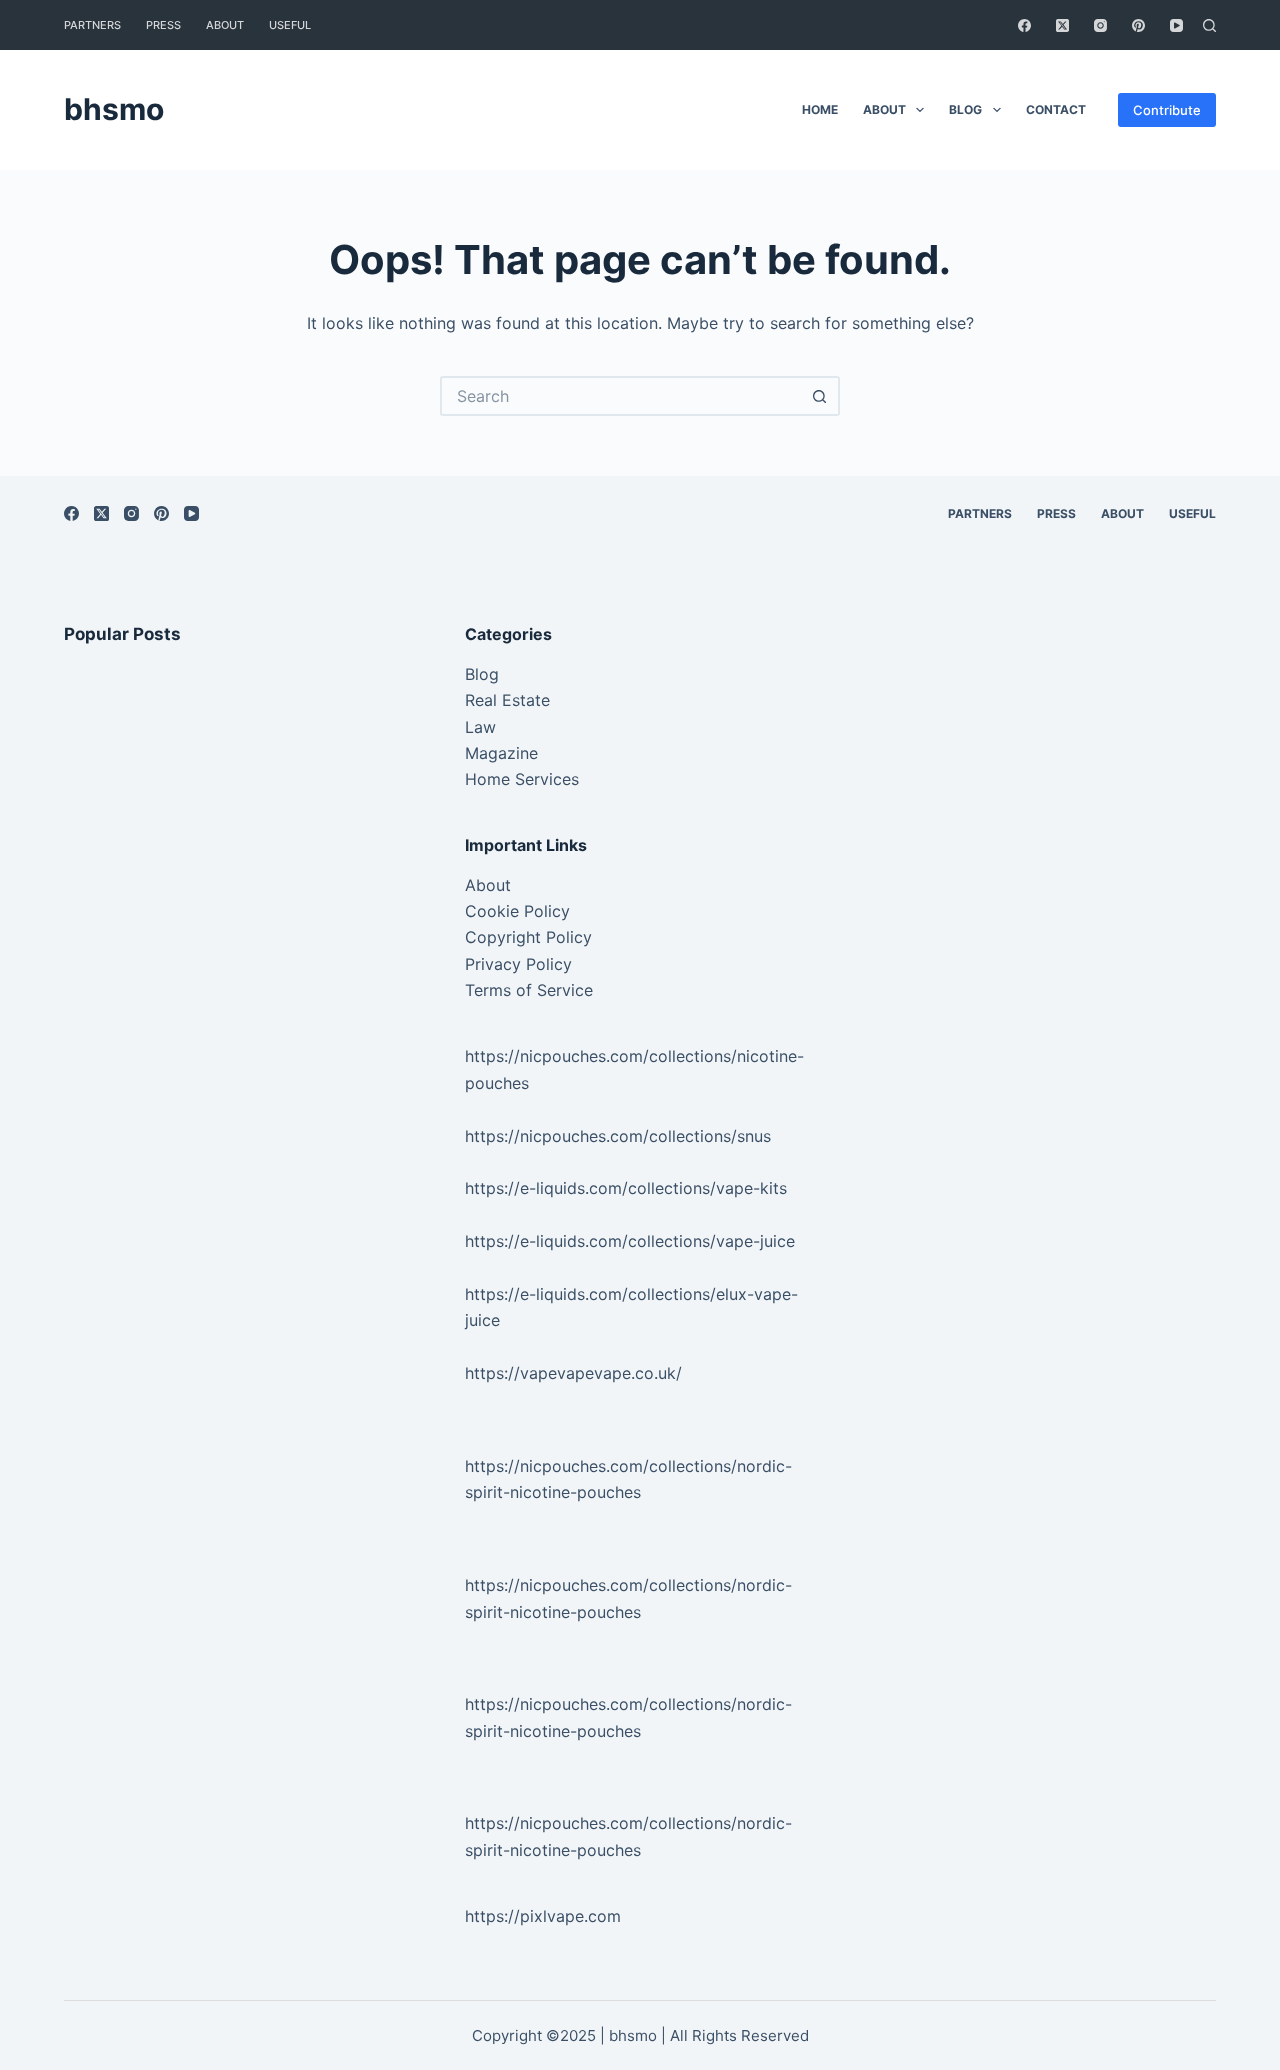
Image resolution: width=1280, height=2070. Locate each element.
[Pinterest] (1138, 25)
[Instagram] (1100, 25)
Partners (92, 25)
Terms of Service (529, 990)
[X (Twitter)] (1062, 25)
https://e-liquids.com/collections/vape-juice (630, 1241)
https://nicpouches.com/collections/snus (618, 1136)
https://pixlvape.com (543, 1916)
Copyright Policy (528, 937)
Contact (1056, 109)
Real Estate (507, 700)
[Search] (1209, 25)
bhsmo (114, 109)
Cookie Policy (517, 911)
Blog (965, 109)
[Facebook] (1024, 25)
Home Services (522, 779)
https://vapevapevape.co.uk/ (573, 1373)
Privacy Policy (518, 964)
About (225, 25)
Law (480, 727)
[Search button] (820, 396)
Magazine (501, 753)
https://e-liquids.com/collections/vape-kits (626, 1188)
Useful (290, 25)
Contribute (1167, 110)
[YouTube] (1176, 25)
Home (820, 109)
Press (163, 25)
